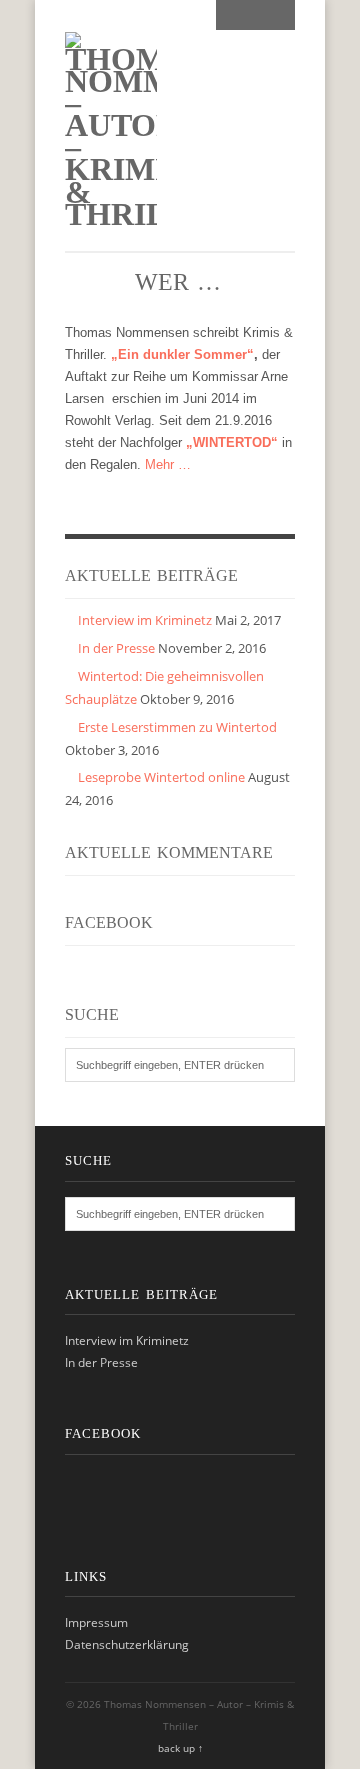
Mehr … (168, 464)
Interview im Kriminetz (145, 620)
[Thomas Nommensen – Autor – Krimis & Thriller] (111, 214)
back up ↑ (180, 1748)
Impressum (96, 1622)
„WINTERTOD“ (232, 442)
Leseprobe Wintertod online (161, 777)
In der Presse (116, 648)
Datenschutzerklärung (127, 1644)
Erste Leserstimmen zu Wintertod (177, 727)
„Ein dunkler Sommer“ (182, 354)
